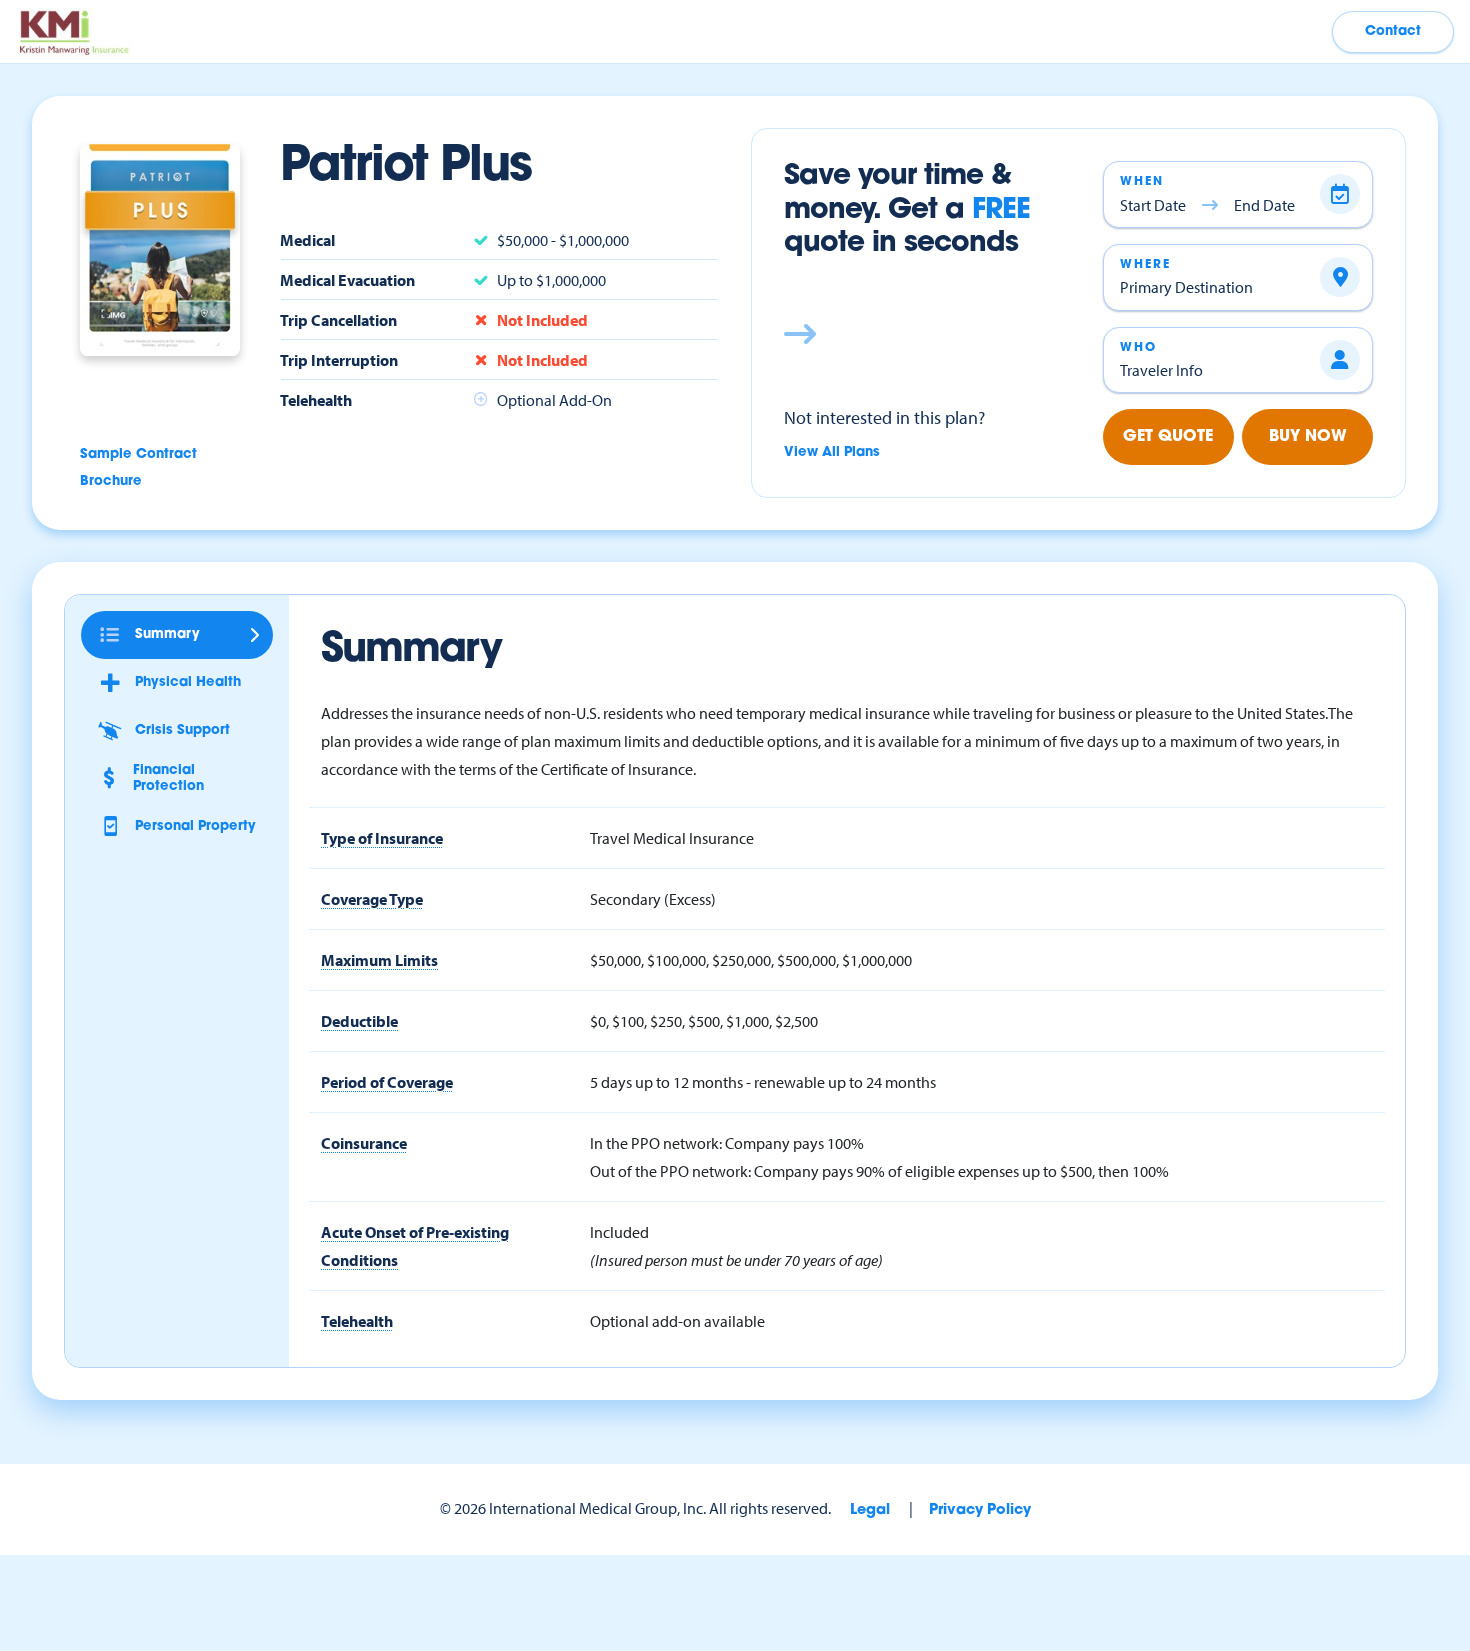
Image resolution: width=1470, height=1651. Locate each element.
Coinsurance (364, 1143)
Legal (870, 1510)
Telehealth (357, 1321)
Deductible (359, 1021)
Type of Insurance (382, 838)
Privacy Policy (980, 1510)
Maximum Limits (379, 960)
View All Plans (832, 452)
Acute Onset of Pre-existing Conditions (415, 1246)
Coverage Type (372, 899)
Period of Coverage (387, 1082)
